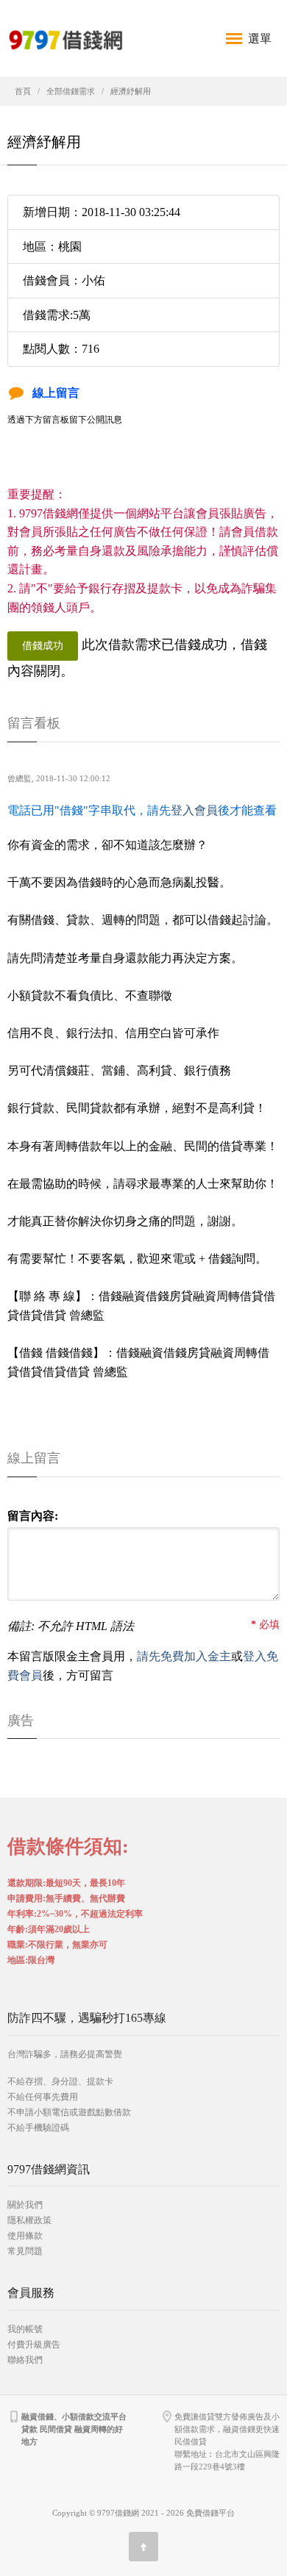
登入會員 (194, 810)
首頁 (23, 91)
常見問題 (25, 2251)
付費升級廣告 (34, 2344)
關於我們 (25, 2205)
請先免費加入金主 (184, 1656)
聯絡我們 (25, 2360)
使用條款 (25, 2236)
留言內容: (33, 1516)
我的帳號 (25, 2329)
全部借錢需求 (71, 91)
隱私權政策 (29, 2220)
